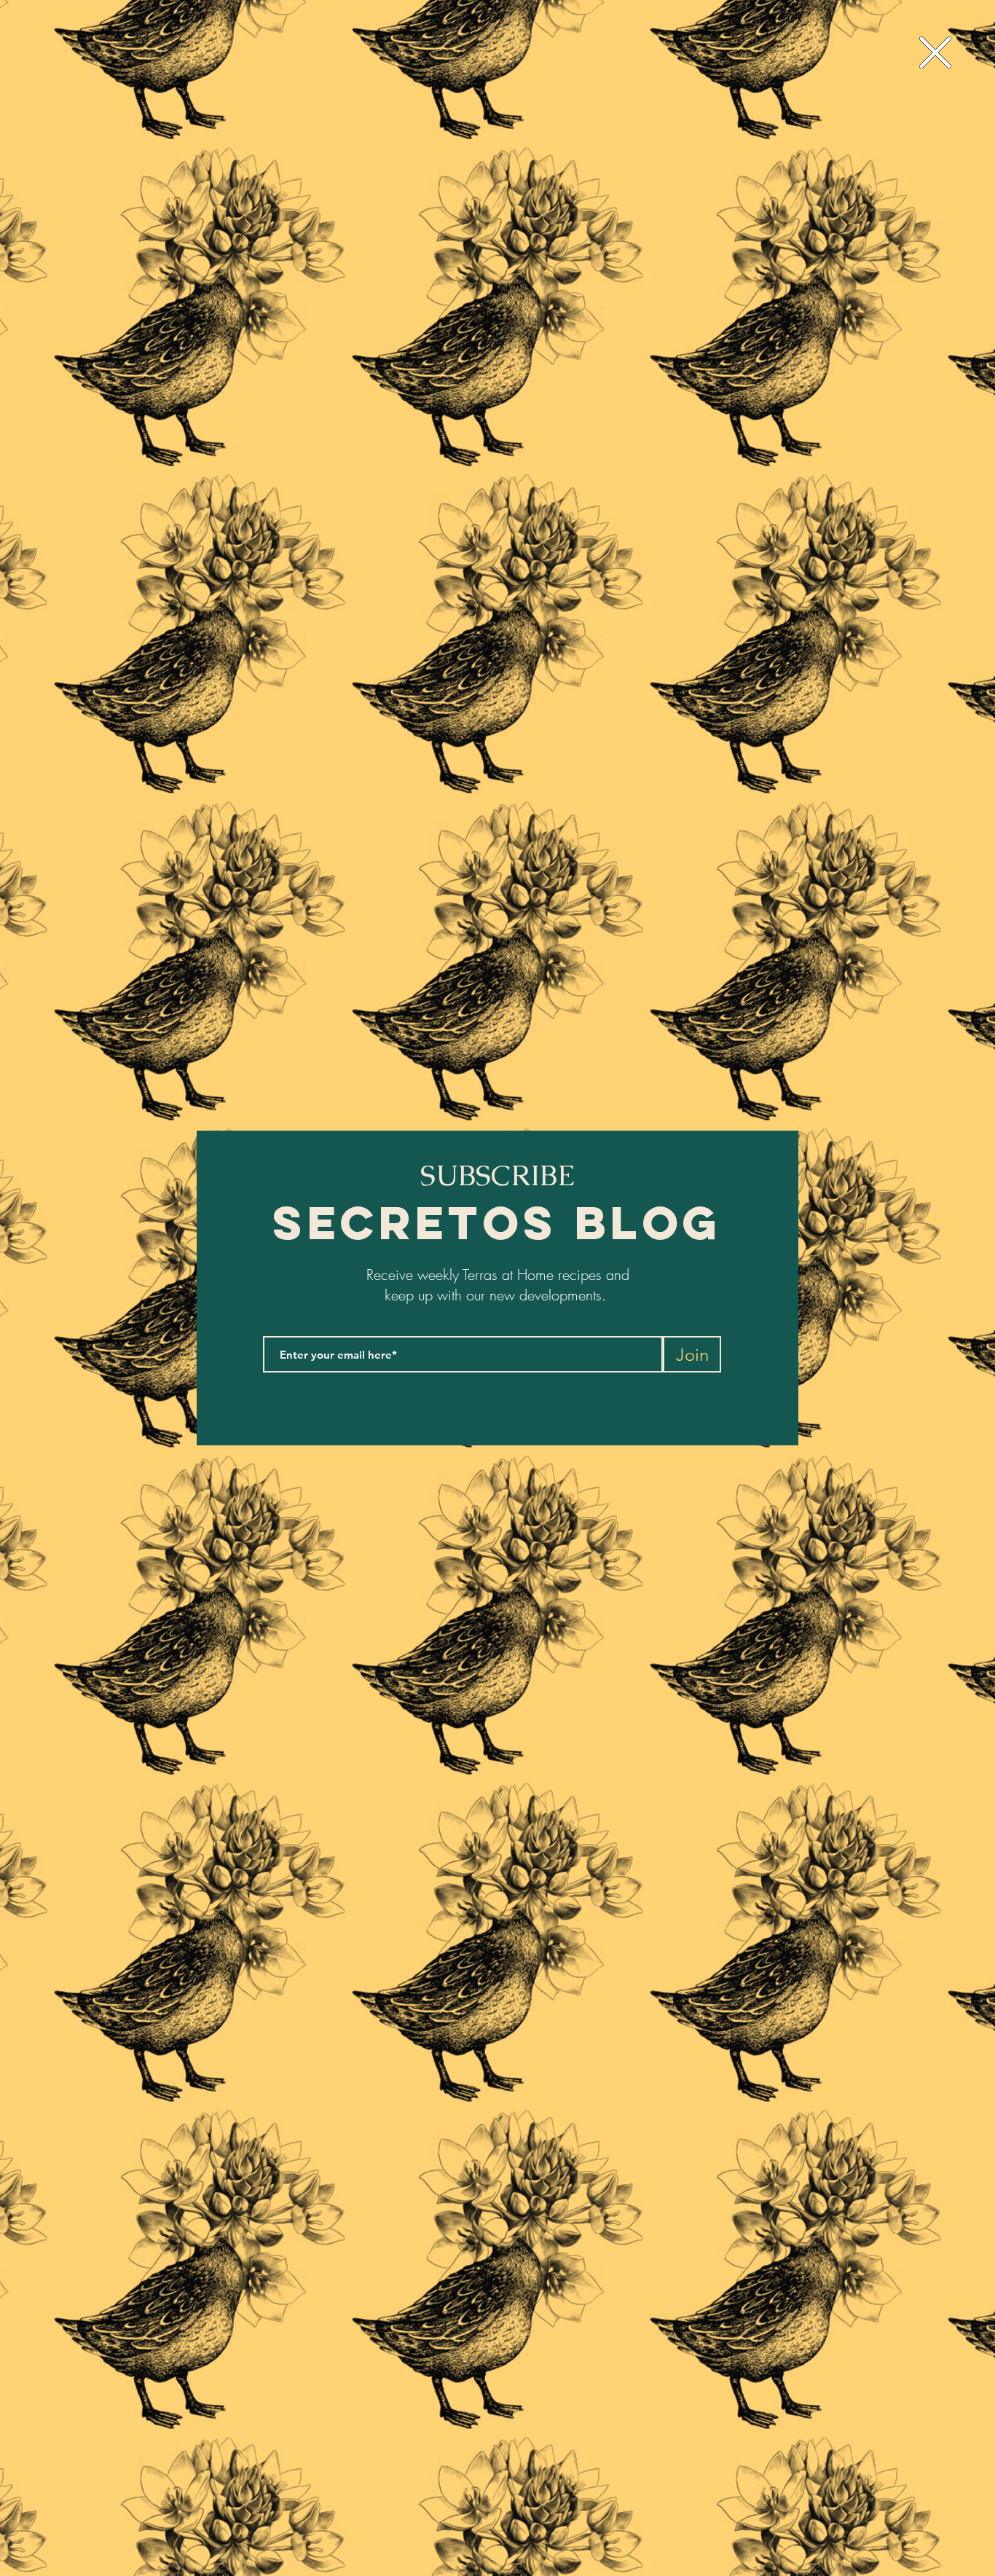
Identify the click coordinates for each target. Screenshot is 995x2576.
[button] (935, 52)
